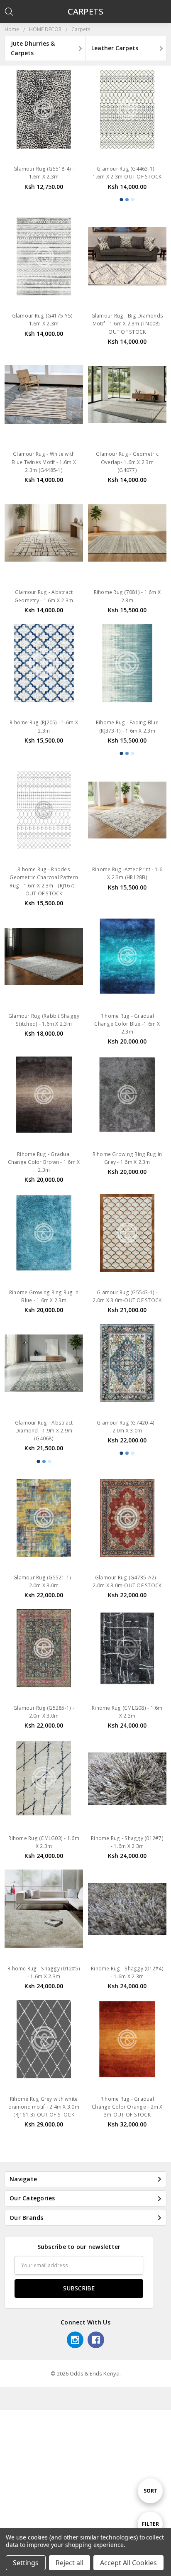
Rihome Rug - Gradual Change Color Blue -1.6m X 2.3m (127, 1024)
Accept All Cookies (128, 2563)
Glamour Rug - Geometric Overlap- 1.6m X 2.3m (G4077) (127, 462)
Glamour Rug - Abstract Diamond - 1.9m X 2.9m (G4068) (44, 1431)
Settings (26, 2563)
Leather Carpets (115, 48)
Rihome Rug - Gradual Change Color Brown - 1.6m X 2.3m (44, 1162)
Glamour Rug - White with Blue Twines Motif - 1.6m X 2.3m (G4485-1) (44, 462)
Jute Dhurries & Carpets (33, 48)
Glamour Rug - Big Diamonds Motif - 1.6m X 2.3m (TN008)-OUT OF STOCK (127, 324)
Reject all (70, 2563)
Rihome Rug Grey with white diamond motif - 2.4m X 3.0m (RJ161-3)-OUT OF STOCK (44, 2107)
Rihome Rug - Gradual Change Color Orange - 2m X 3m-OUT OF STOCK (127, 2107)
